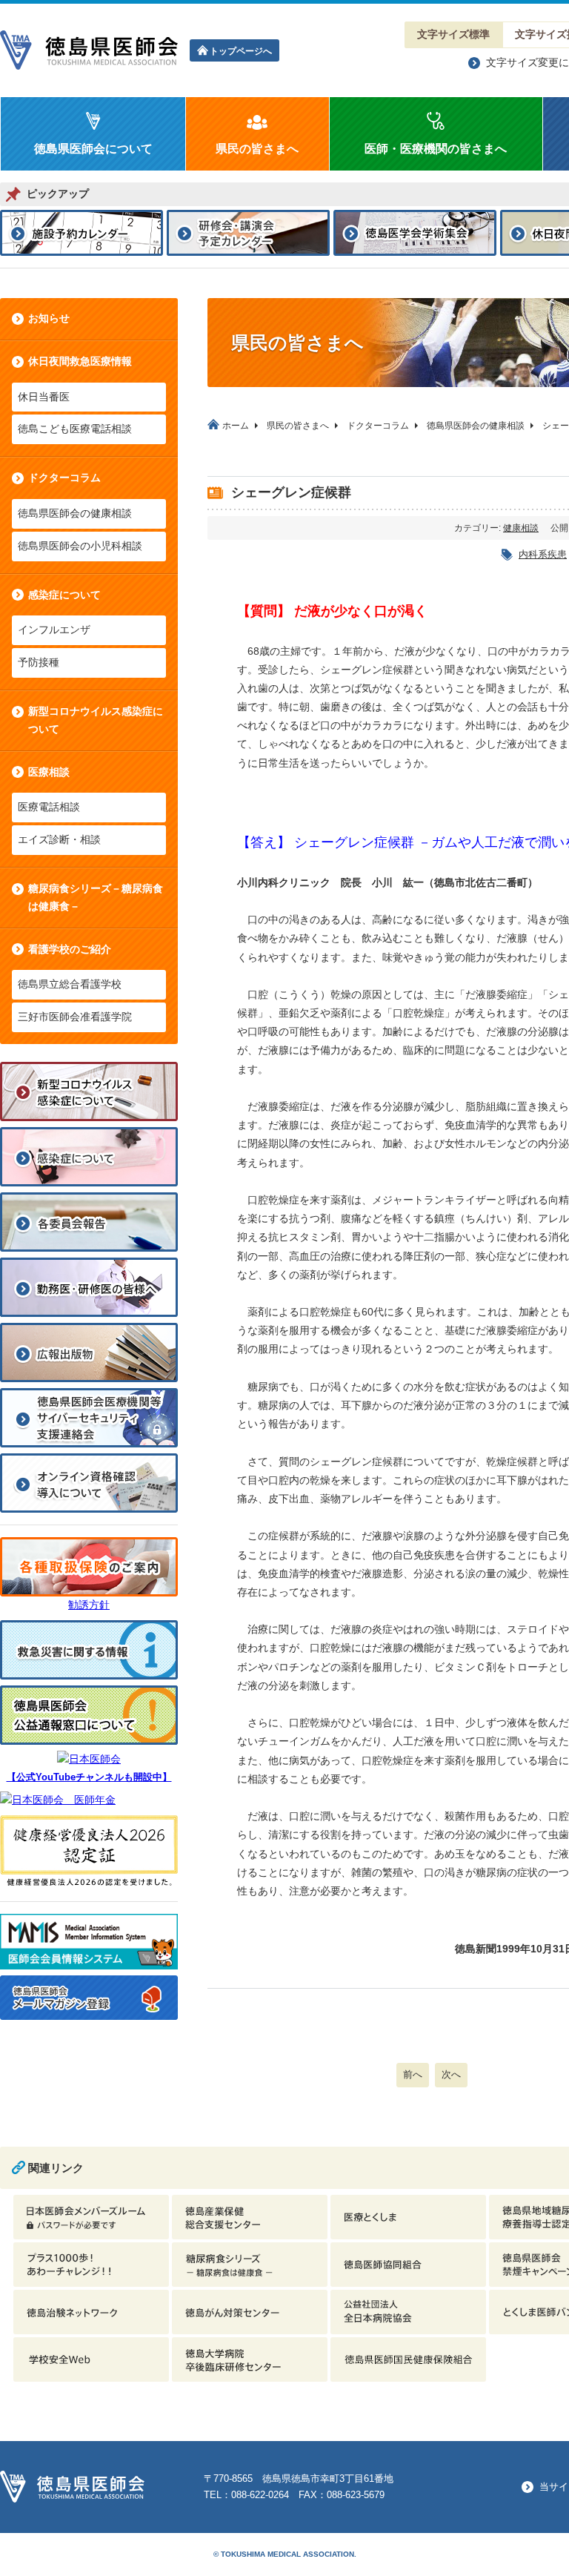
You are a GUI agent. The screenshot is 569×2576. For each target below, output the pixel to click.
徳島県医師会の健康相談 (75, 513)
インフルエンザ (54, 630)
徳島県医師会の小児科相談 (80, 546)
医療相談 (49, 772)
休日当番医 (44, 397)
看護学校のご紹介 (70, 949)
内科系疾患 (543, 554)
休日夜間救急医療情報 (80, 361)
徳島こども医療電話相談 (75, 429)
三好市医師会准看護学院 (75, 1017)
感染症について (64, 595)
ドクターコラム (64, 478)
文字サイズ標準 (453, 34)
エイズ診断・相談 (59, 839)
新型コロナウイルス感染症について (96, 720)
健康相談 (521, 528)
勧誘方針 (89, 1605)
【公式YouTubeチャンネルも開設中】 (89, 1777)
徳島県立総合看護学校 (70, 984)
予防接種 (39, 662)
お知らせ (49, 318)
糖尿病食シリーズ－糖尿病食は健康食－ (96, 897)
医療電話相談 (49, 807)
